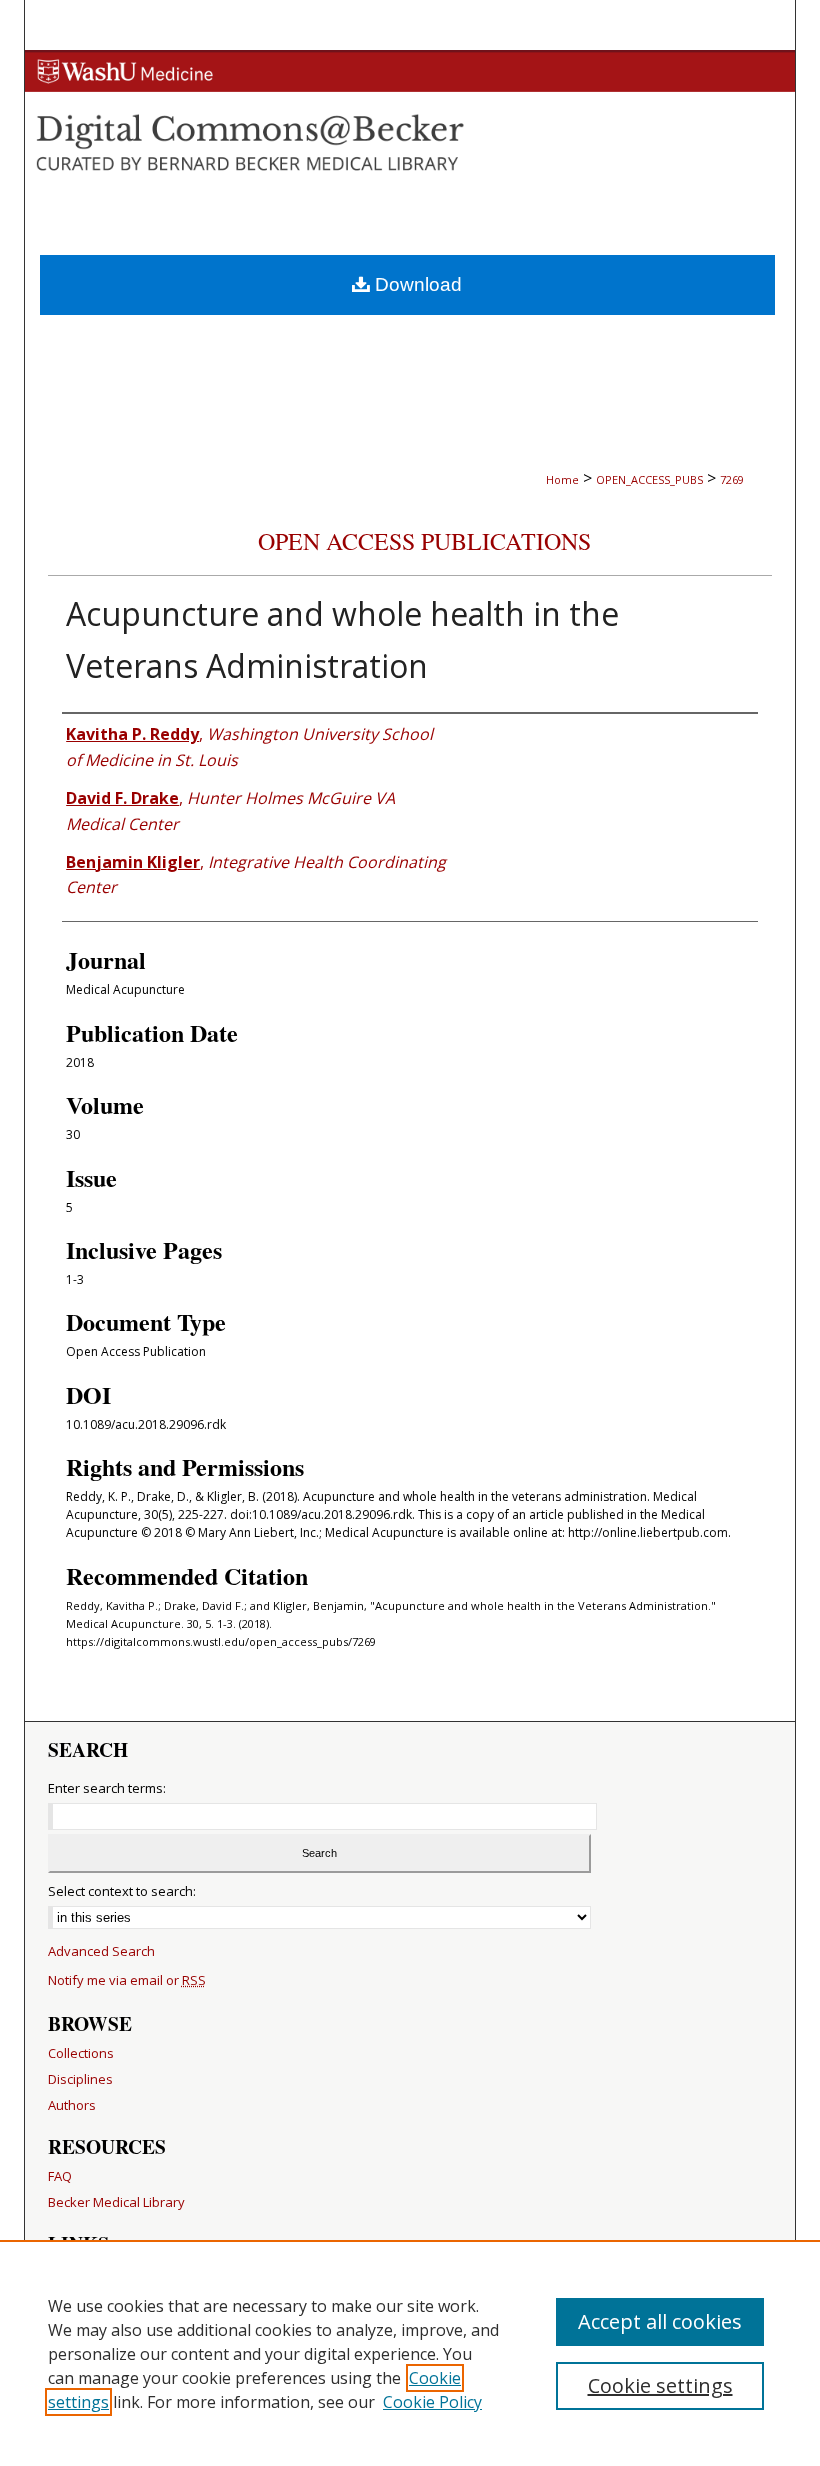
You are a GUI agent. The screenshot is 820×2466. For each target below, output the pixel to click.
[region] (410, 2353)
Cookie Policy (432, 2402)
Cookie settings (660, 2385)
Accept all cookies (660, 2321)
